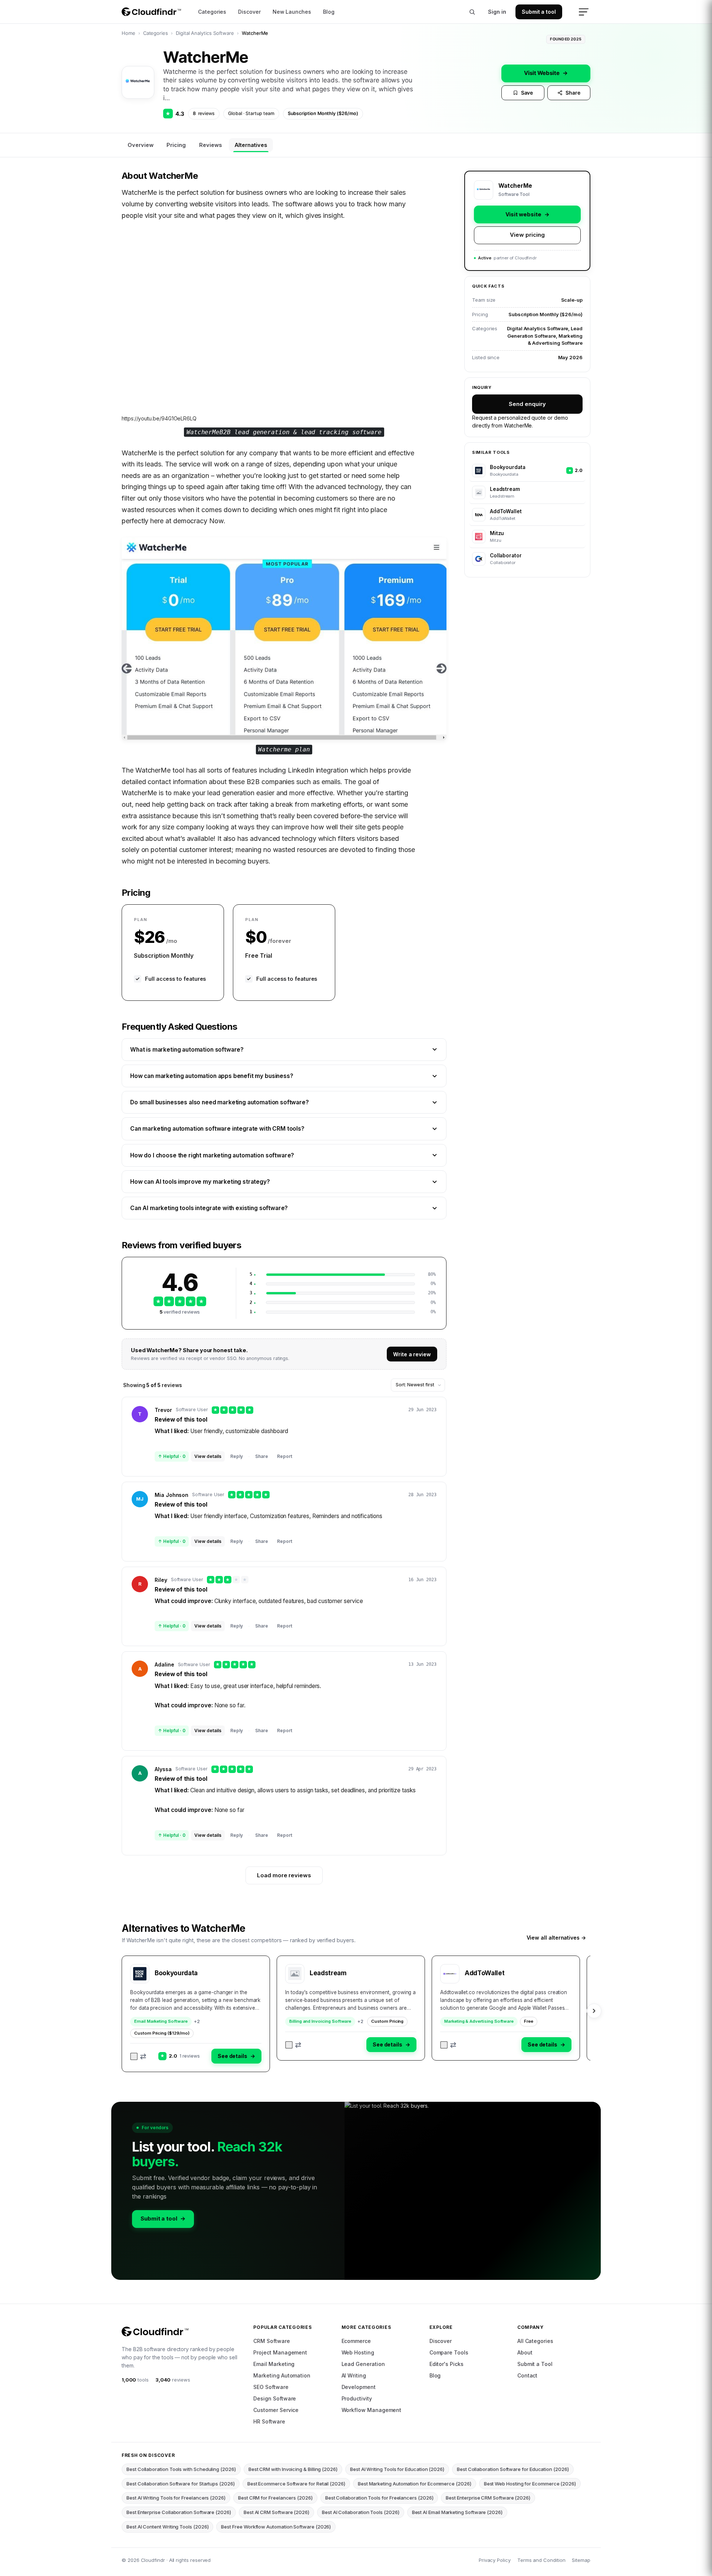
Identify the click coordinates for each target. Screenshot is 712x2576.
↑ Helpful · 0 (172, 1456)
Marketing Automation (282, 2375)
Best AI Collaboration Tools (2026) (361, 2512)
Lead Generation (363, 2364)
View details (208, 1456)
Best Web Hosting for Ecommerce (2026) (530, 2484)
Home (128, 33)
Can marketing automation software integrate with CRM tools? (217, 1129)
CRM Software (271, 2341)
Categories (212, 12)
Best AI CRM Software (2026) (276, 2512)
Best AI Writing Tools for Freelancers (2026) (176, 2498)
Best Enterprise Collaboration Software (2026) (179, 2512)
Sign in (497, 12)
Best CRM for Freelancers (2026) (275, 2498)
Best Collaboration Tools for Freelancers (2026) (379, 2498)
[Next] (594, 2011)
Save (527, 93)
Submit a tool (539, 12)
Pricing (176, 145)
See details (236, 2056)
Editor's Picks (446, 2364)
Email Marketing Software (161, 2021)
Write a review (412, 1354)
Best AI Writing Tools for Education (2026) (397, 2469)
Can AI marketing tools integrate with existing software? (209, 1208)
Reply (237, 1456)
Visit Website (546, 73)
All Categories (535, 2341)
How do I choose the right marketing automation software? (212, 1155)
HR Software (269, 2421)
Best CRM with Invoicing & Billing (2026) (293, 2469)
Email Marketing (274, 2364)
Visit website (528, 214)
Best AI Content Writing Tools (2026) (167, 2527)
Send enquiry (527, 404)
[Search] (472, 12)
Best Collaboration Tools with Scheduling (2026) (181, 2469)
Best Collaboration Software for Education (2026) (513, 2469)
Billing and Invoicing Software (320, 2021)
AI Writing (354, 2375)
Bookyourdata (176, 1973)
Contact (528, 2375)
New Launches (292, 12)
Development (359, 2387)
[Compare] (139, 2056)
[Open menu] (584, 12)
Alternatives (251, 145)
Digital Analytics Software (205, 33)
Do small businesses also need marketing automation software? (220, 1102)
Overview (140, 145)
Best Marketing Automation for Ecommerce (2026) (415, 2484)
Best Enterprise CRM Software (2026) (488, 2498)
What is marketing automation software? (187, 1050)
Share (573, 93)
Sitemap (581, 2560)
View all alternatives (556, 1938)
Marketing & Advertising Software (479, 2021)
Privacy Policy (495, 2560)
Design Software (275, 2398)
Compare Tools (449, 2352)
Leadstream (328, 1973)
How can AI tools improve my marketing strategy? (200, 1182)
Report (285, 1456)
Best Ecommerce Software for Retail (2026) (296, 2484)
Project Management (280, 2352)
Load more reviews (284, 1875)
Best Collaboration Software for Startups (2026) (181, 2484)
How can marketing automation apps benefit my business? (212, 1076)
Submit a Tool (535, 2364)
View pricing (527, 235)
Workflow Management (372, 2410)
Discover (249, 12)
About (525, 2352)
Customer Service (276, 2410)
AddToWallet (484, 1973)
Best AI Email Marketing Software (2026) (457, 2512)
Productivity (357, 2398)
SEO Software (271, 2387)
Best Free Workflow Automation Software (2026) (276, 2527)
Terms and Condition (541, 2560)
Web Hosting (358, 2352)
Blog (329, 12)
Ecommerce (356, 2341)
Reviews (210, 145)
